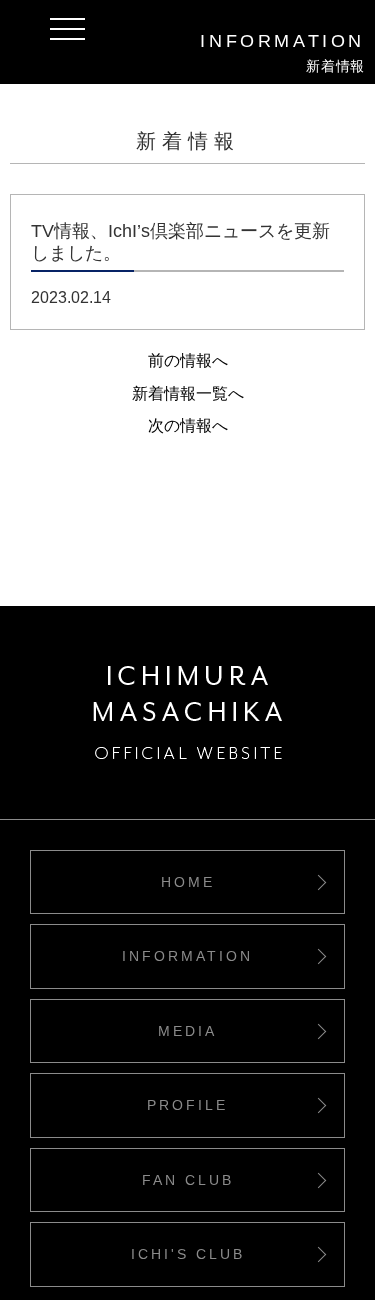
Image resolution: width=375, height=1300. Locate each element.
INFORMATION (187, 956)
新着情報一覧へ (188, 393)
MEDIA (187, 1031)
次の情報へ (188, 425)
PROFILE (187, 1105)
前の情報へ (188, 360)
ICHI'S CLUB (188, 1254)
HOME (188, 882)
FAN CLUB (188, 1180)
